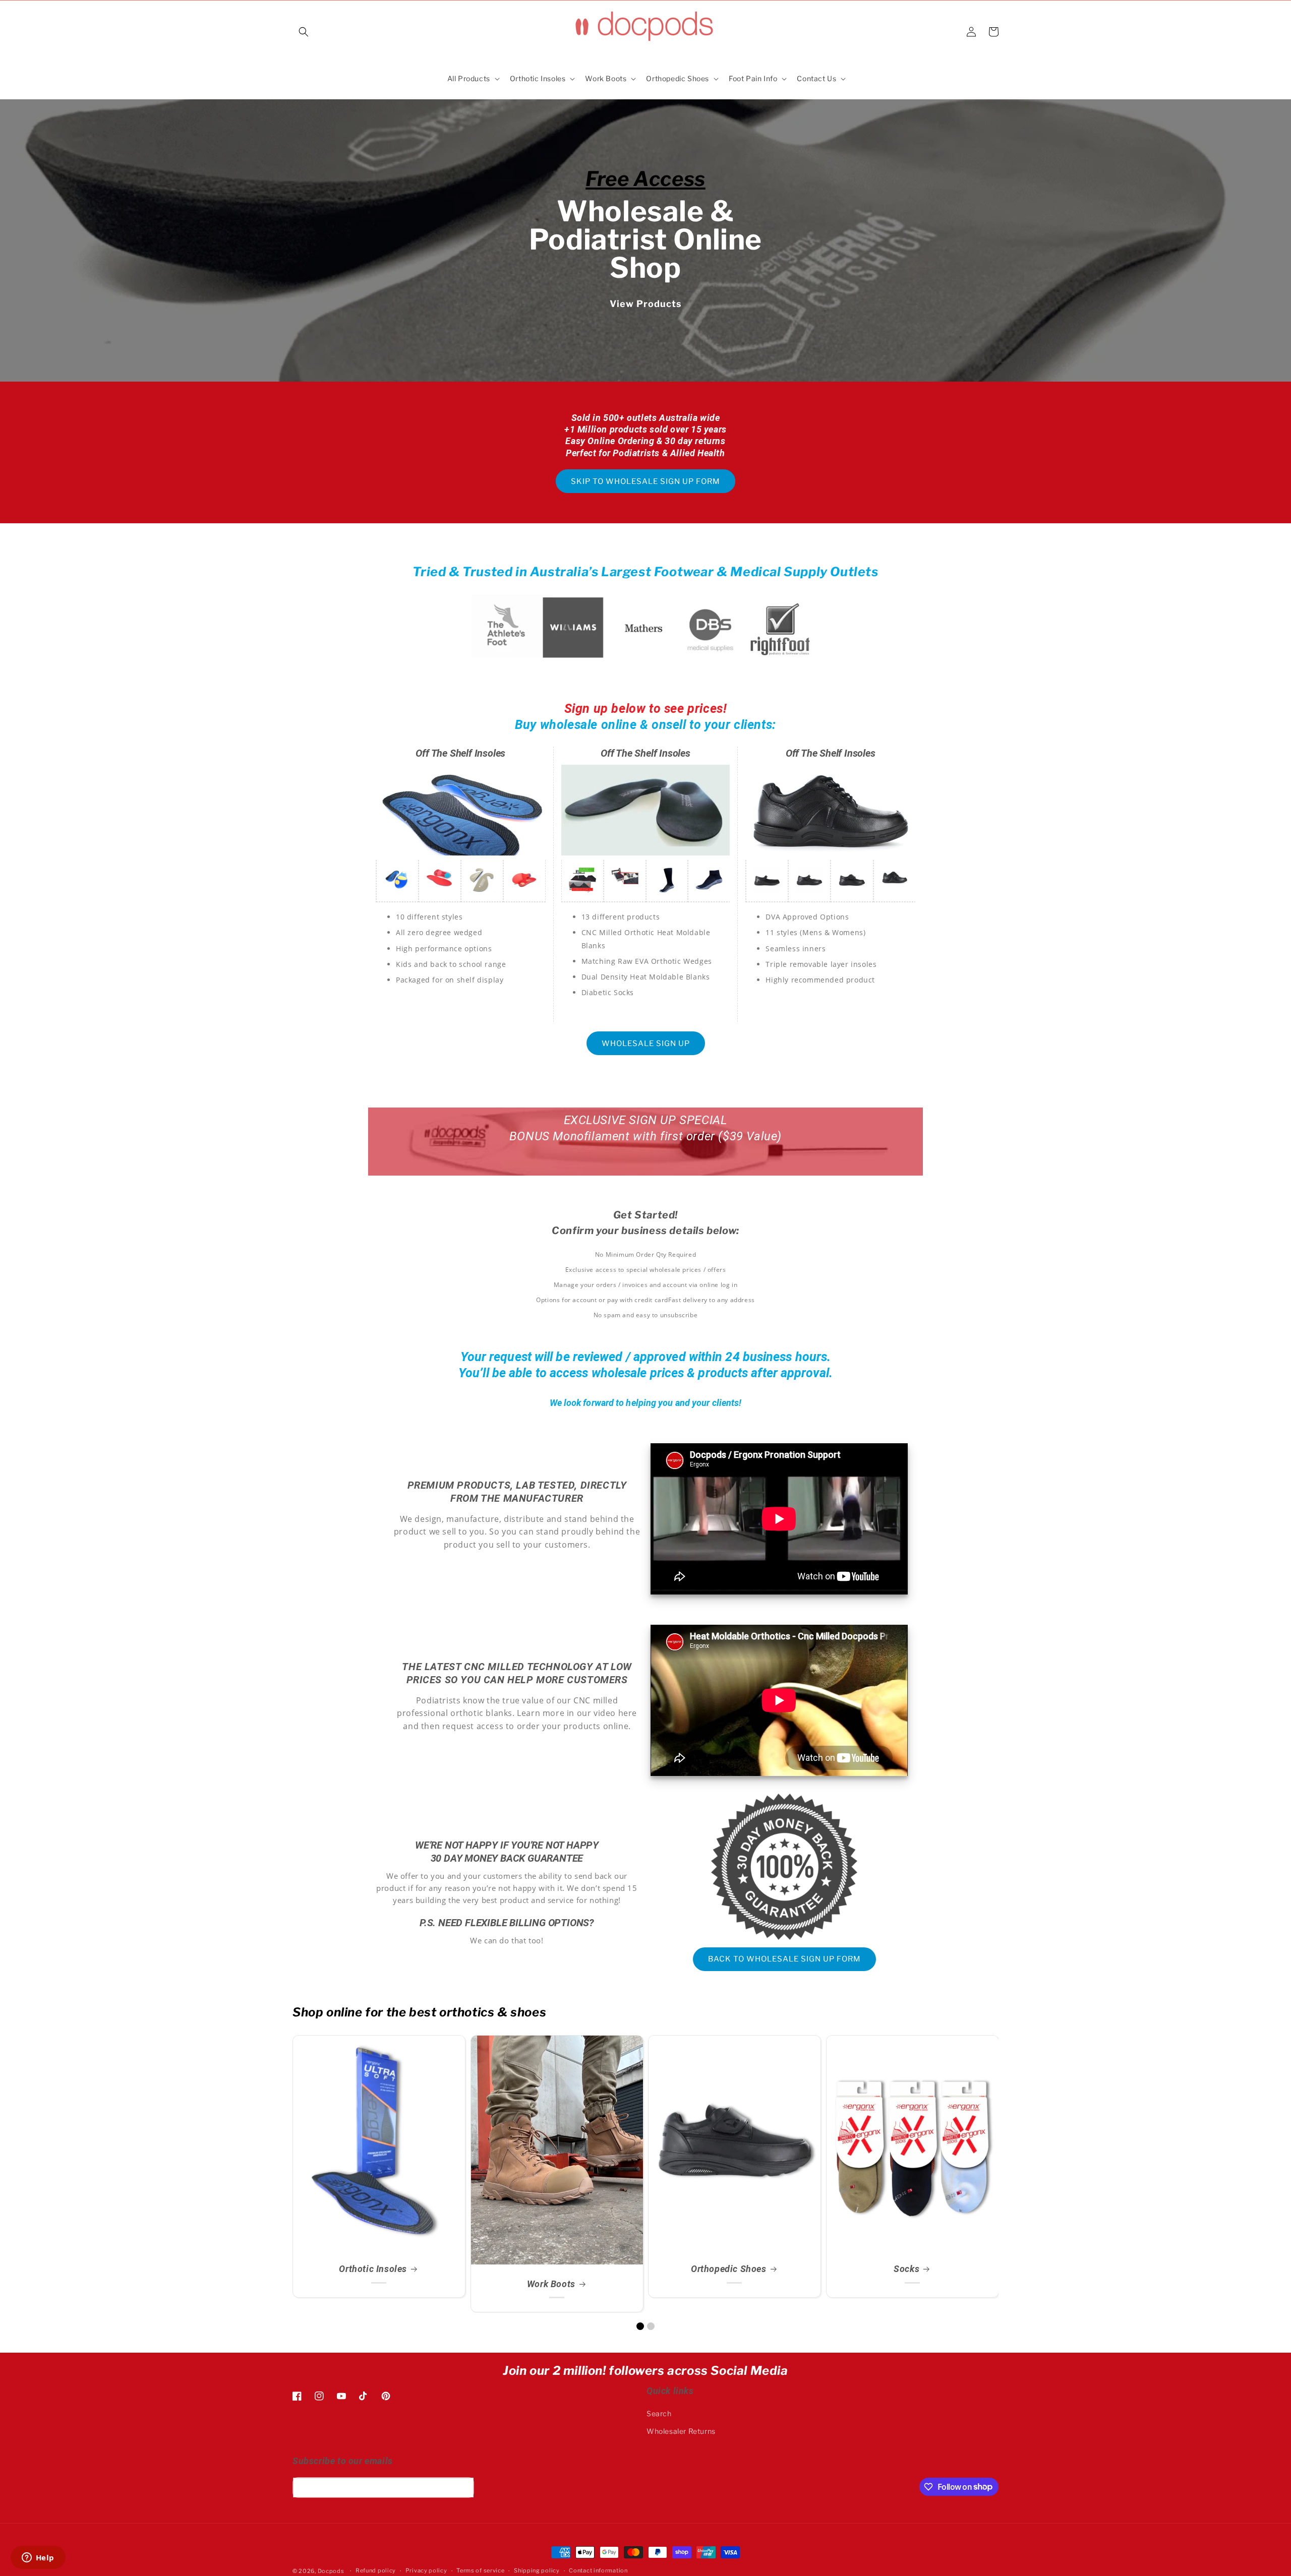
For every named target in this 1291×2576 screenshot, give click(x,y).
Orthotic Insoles (373, 2269)
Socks (906, 2269)
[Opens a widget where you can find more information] (38, 2558)
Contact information (598, 2570)
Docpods (331, 2571)
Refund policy (376, 2570)
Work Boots (551, 2284)
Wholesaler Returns (681, 2431)
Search (659, 2413)
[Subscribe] (462, 2488)
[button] (304, 32)
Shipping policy (537, 2570)
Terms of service (480, 2570)
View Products (646, 303)
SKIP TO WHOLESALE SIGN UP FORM (645, 481)
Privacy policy (426, 2570)
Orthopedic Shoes (729, 2269)
